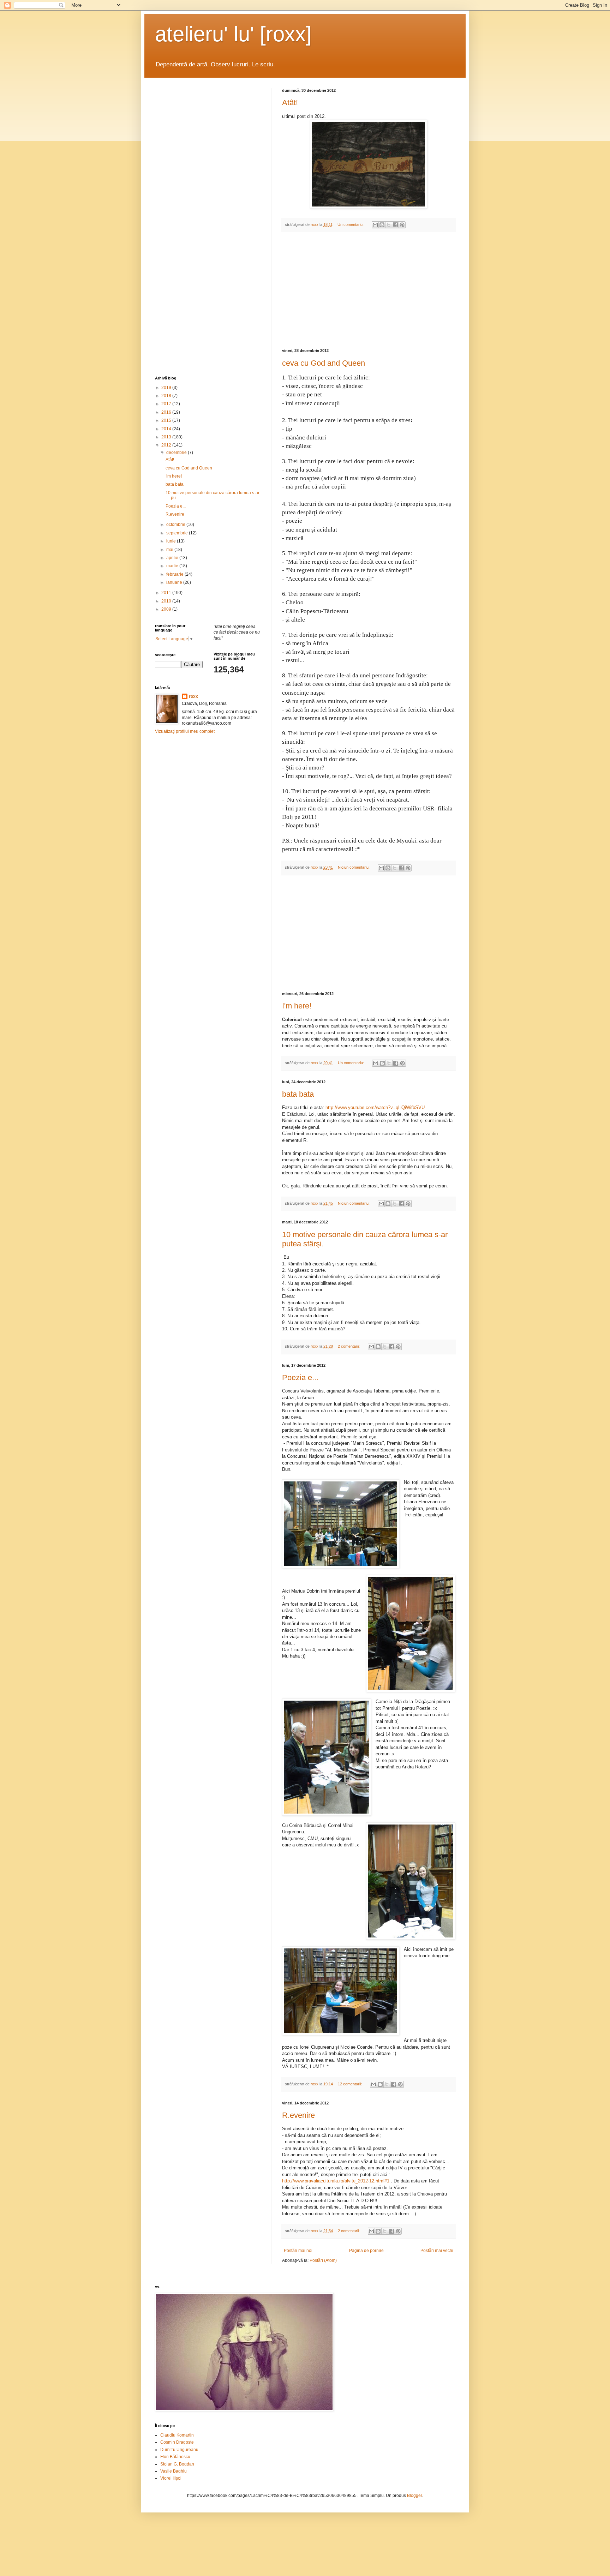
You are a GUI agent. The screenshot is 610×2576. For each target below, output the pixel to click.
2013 (167, 437)
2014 (167, 429)
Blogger (414, 2496)
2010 (167, 601)
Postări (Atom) (323, 2260)
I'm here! (297, 1006)
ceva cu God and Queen (324, 363)
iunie (172, 541)
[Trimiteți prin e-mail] (375, 225)
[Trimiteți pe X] (389, 225)
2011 (167, 593)
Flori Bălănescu (175, 2457)
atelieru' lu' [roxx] (233, 34)
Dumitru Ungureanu (179, 2450)
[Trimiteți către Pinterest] (402, 225)
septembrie (178, 533)
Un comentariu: (351, 224)
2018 (167, 396)
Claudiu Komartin (177, 2435)
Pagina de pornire (366, 2251)
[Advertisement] (369, 290)
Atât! (290, 103)
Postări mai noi (298, 2251)
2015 (167, 420)
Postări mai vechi (437, 2251)
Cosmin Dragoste (177, 2442)
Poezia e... (300, 1377)
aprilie (173, 558)
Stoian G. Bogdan (177, 2464)
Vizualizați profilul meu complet (185, 731)
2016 (167, 412)
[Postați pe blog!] (382, 225)
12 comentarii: (350, 2084)
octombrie (176, 525)
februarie (175, 574)
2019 (167, 388)
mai (170, 550)
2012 (167, 445)
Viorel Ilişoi (171, 2478)
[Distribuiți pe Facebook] (395, 225)
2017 (167, 404)
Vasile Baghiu (174, 2471)
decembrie (177, 453)
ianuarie (175, 582)
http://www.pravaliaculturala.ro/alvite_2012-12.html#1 (336, 2181)
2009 (167, 609)
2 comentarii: (349, 1346)
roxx (193, 696)
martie (173, 566)
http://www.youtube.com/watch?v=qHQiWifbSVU (375, 1107)
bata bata (298, 1094)
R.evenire (298, 2115)
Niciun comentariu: (354, 867)
